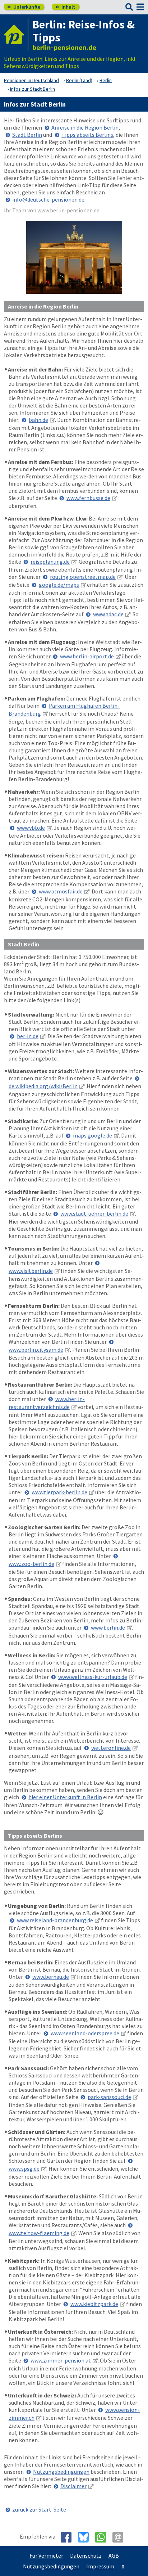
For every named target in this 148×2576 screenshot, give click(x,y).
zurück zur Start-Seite (39, 2509)
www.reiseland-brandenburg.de (55, 1920)
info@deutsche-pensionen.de (48, 199)
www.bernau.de (51, 1977)
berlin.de (28, 1036)
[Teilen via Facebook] (69, 2537)
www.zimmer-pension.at (61, 2360)
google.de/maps (59, 585)
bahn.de (38, 420)
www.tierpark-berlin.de (59, 1492)
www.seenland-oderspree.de (85, 2033)
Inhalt (65, 7)
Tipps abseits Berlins (87, 135)
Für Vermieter (46, 2555)
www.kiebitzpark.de (94, 2304)
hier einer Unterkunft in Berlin (65, 1797)
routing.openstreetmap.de (83, 577)
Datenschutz (86, 2555)
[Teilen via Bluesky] (86, 2537)
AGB (114, 2555)
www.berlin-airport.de (87, 656)
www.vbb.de (31, 828)
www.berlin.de (108, 1627)
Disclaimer (73, 2486)
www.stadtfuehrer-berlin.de (94, 1213)
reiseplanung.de (50, 562)
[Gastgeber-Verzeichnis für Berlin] (16, 35)
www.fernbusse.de (88, 498)
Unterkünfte (24, 7)
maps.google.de (92, 1135)
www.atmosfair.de (61, 891)
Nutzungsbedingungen (61, 2472)
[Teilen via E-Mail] (121, 2537)
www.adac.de (108, 614)
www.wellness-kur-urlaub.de (93, 1677)
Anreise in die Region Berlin (85, 127)
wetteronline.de (111, 1748)
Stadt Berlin (27, 135)
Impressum (100, 2566)
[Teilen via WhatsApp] (103, 2537)
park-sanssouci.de (109, 2097)
